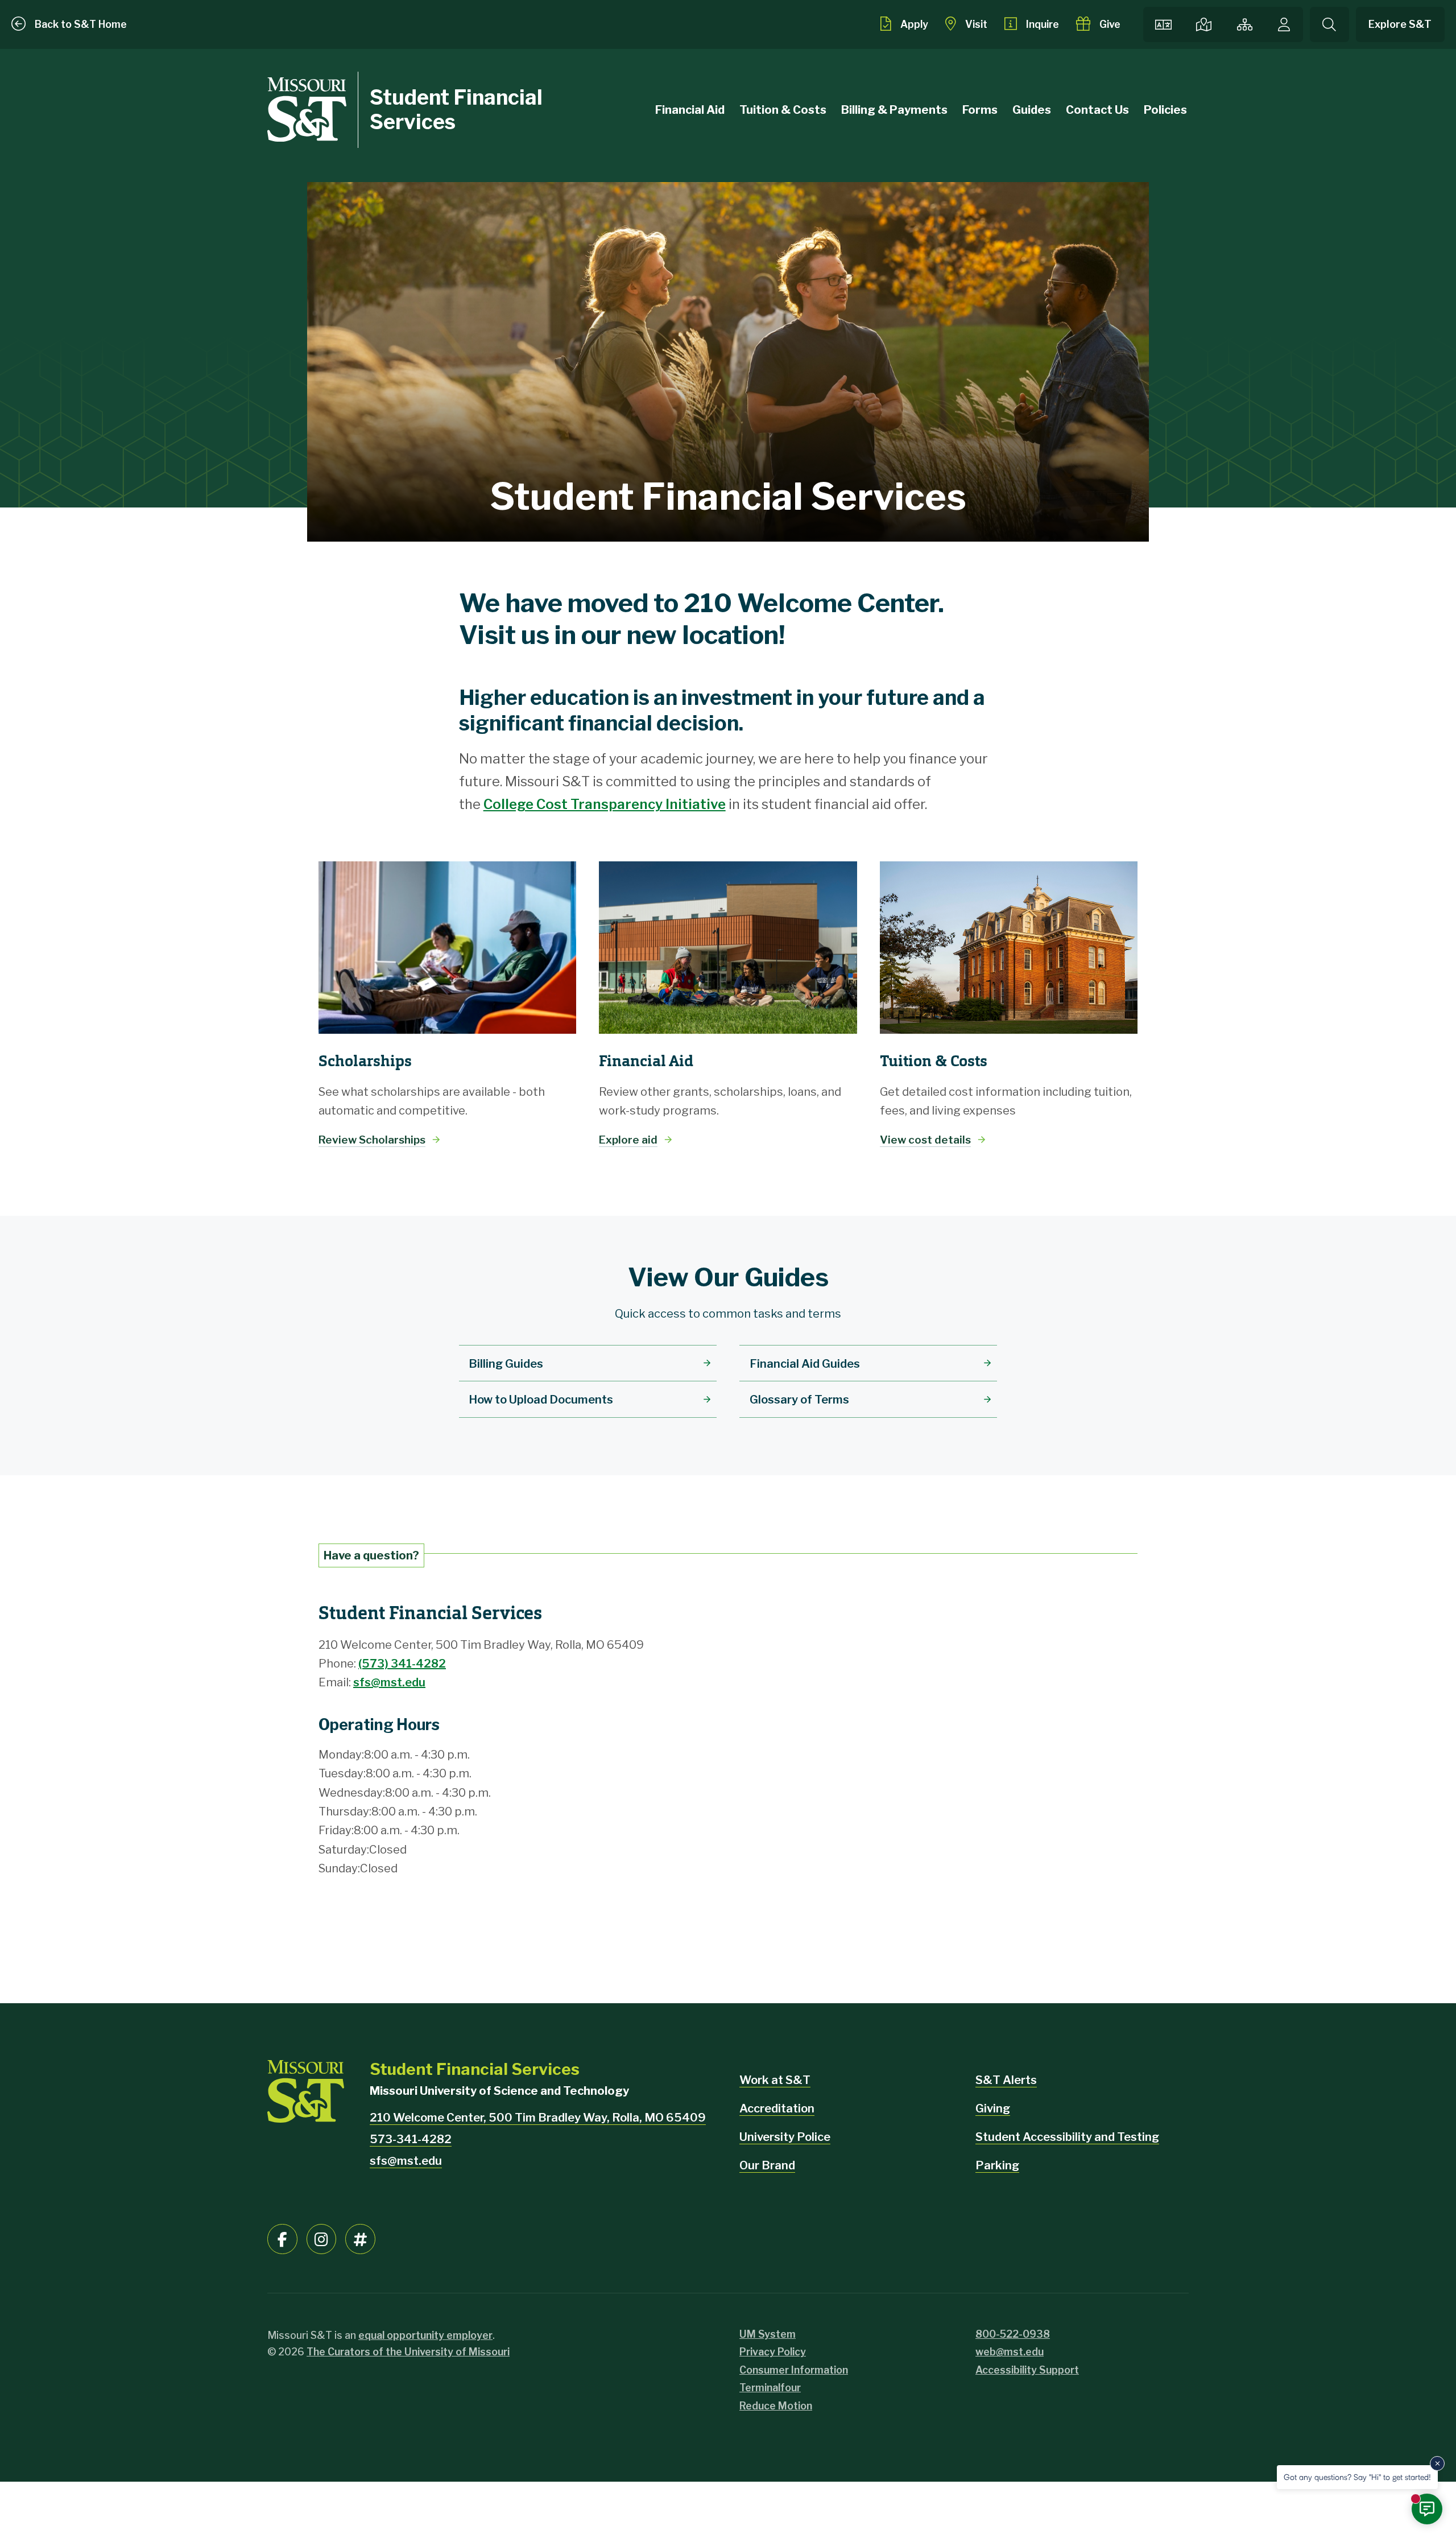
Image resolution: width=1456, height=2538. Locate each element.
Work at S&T (775, 2080)
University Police (785, 2137)
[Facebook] (282, 2239)
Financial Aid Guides (805, 1364)
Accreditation (777, 2108)
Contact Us (1097, 110)
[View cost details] (1009, 947)
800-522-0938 (1013, 2334)
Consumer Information (794, 2370)
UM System (768, 2334)
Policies (1165, 110)
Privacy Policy (773, 2352)
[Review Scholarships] (447, 947)
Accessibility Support (1027, 2370)
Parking (997, 2165)
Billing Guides (506, 1364)
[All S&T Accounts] (360, 2239)
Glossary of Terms (799, 1400)
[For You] (1284, 24)
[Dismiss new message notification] (1437, 2463)
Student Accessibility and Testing (1067, 2137)
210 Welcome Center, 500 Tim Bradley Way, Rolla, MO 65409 (538, 2118)
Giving (993, 2108)
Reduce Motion (776, 2406)
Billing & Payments (894, 110)
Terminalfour (770, 2388)
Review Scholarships (372, 1140)
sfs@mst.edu (389, 1682)
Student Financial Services (456, 110)
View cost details (925, 1140)
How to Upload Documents (541, 1400)
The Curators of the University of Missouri (408, 2352)
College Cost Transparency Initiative (605, 804)
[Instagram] (322, 2239)
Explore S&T (1400, 24)
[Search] (1329, 24)
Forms (980, 110)
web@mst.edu (1010, 2352)
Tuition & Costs (783, 110)
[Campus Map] (1203, 24)
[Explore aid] (728, 947)
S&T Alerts (1006, 2080)
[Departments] (1244, 24)
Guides (1032, 110)
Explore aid (628, 1140)
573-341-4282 (411, 2139)
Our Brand (767, 2165)
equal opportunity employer (425, 2335)
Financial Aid (690, 110)
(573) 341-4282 (402, 1664)
